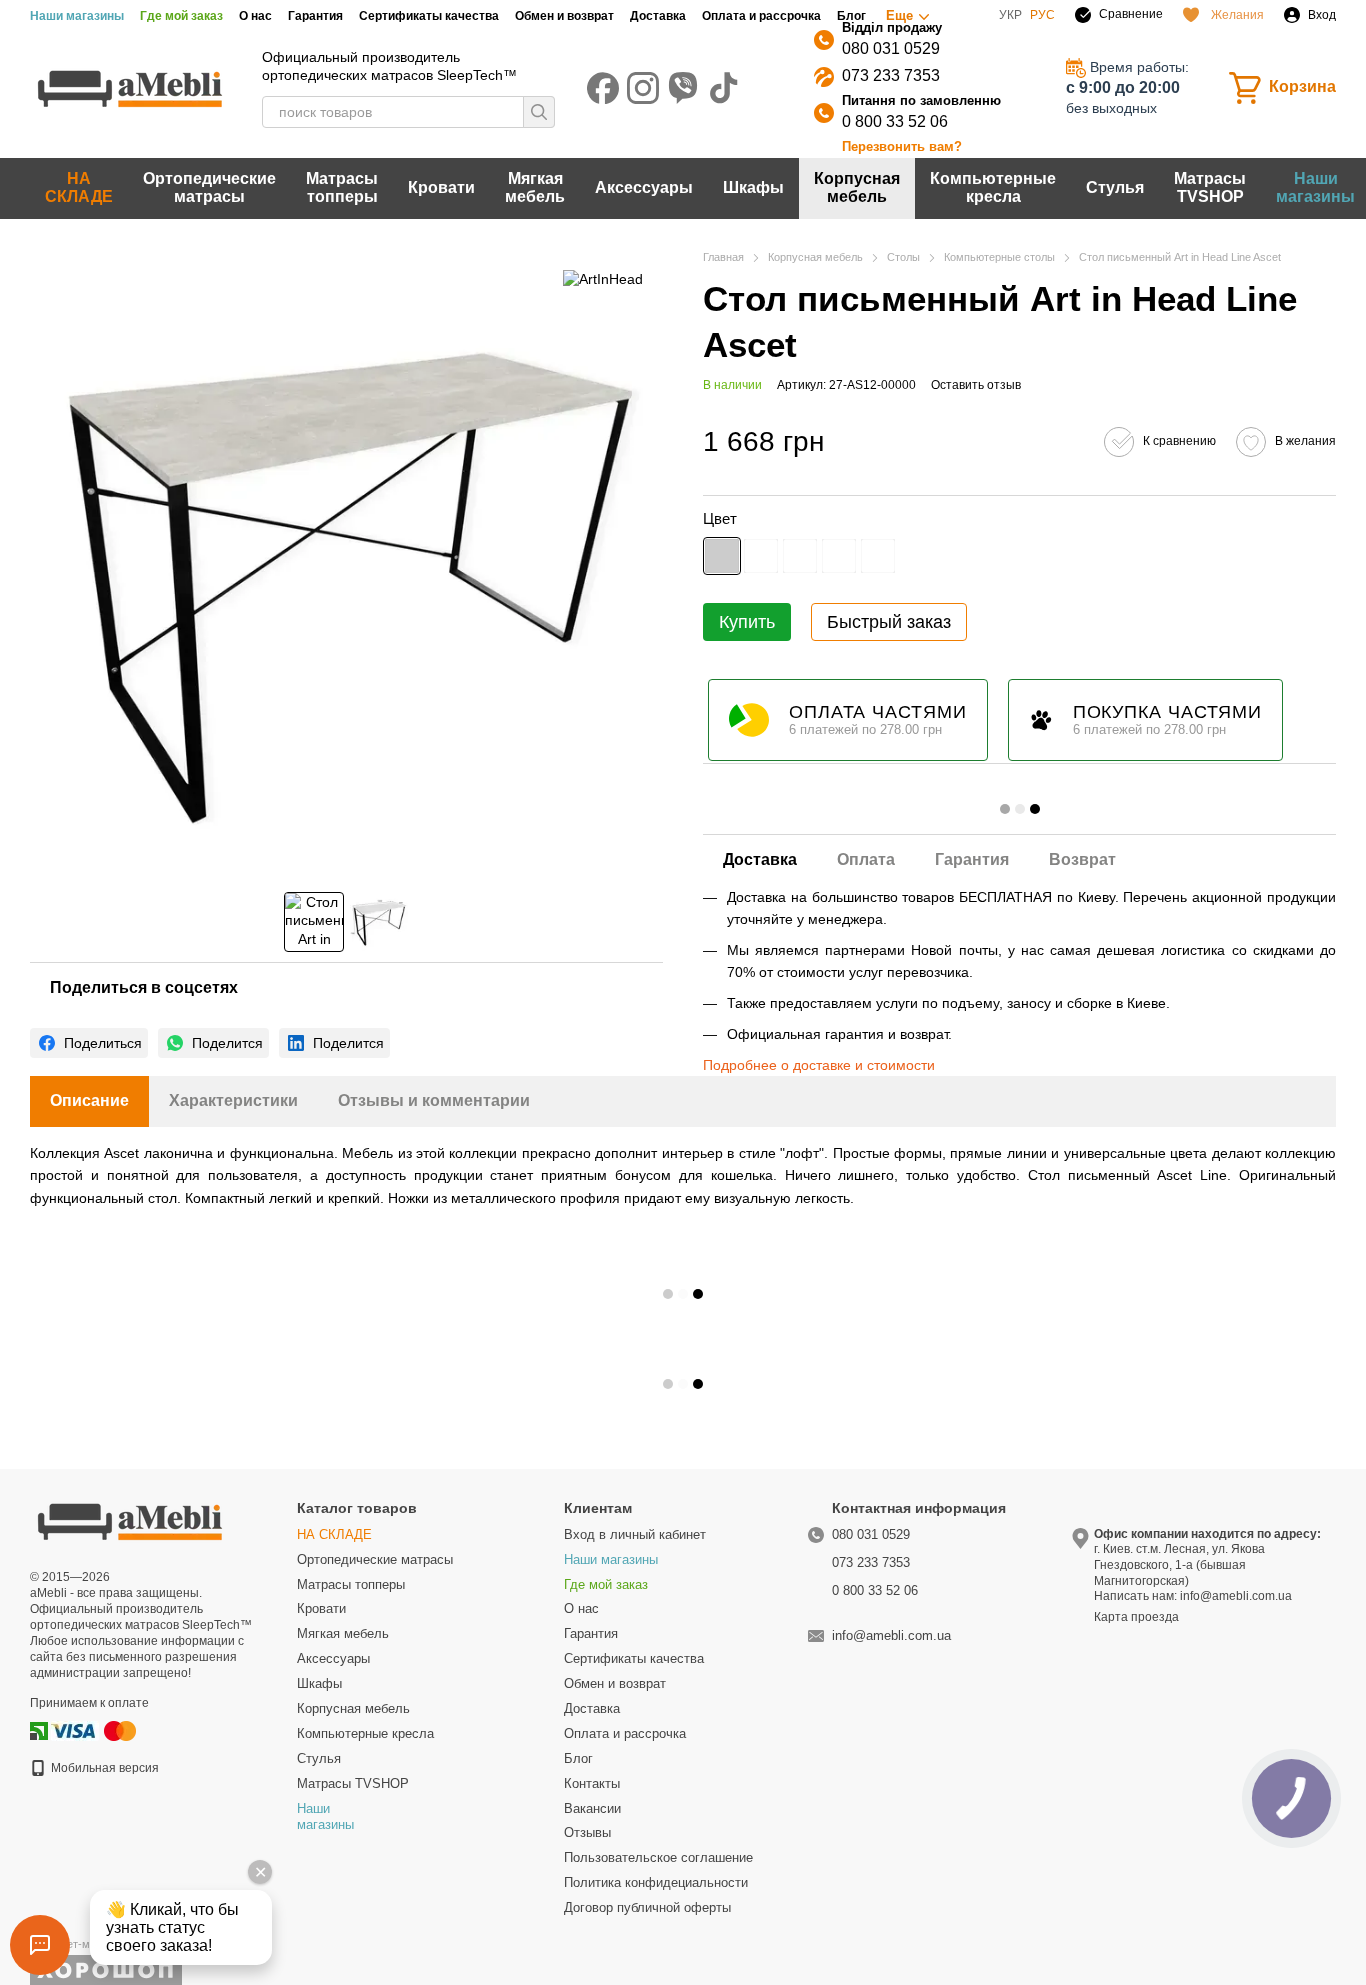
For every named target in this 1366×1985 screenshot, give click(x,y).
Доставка (658, 16)
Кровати (441, 187)
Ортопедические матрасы (209, 187)
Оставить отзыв (976, 385)
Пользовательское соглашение (658, 1857)
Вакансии (592, 1808)
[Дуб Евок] (878, 556)
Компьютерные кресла (993, 187)
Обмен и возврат (564, 16)
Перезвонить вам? (902, 146)
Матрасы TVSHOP (1210, 187)
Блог (851, 16)
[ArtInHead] (603, 278)
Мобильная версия (103, 1768)
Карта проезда (1136, 1617)
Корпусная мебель (857, 187)
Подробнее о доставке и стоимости (819, 1065)
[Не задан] (722, 556)
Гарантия (315, 16)
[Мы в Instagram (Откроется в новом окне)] (643, 88)
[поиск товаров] (539, 112)
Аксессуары (644, 187)
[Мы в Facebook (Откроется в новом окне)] (603, 88)
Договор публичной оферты (647, 1907)
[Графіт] (839, 556)
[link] (89, 1043)
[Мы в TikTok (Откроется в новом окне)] (723, 88)
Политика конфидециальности (656, 1882)
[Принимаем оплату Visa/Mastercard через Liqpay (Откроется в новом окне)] (95, 1730)
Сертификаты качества (429, 16)
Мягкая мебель (535, 187)
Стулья (1115, 187)
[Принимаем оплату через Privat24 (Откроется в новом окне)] (39, 1730)
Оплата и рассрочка (761, 16)
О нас (255, 16)
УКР (1010, 15)
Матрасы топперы (342, 187)
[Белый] (800, 556)
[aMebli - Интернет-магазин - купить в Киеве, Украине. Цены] (130, 1520)
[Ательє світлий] (761, 556)
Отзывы (587, 1832)
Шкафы (753, 187)
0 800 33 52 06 (895, 121)
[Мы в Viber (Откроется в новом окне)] (683, 88)
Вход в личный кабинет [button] (635, 1534)
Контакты (592, 1783)
